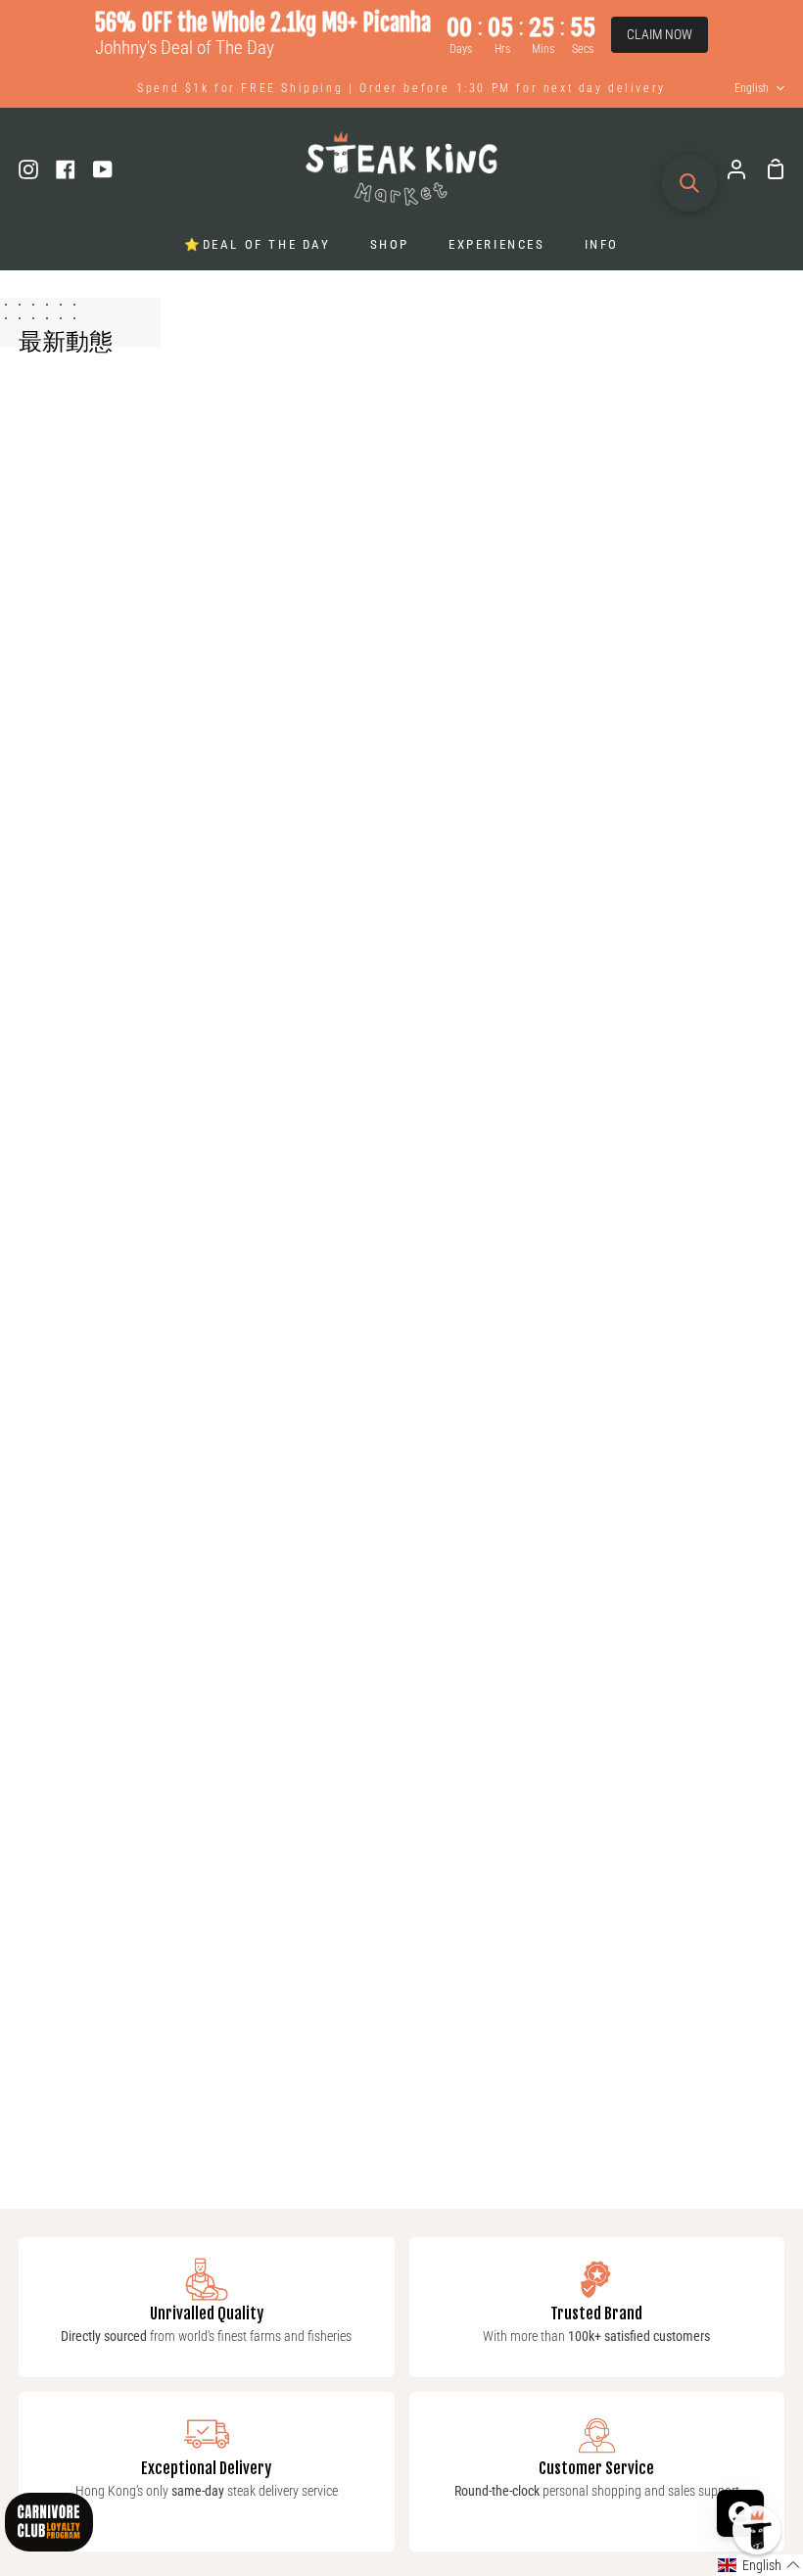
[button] (759, 2565)
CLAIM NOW (660, 34)
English (752, 88)
